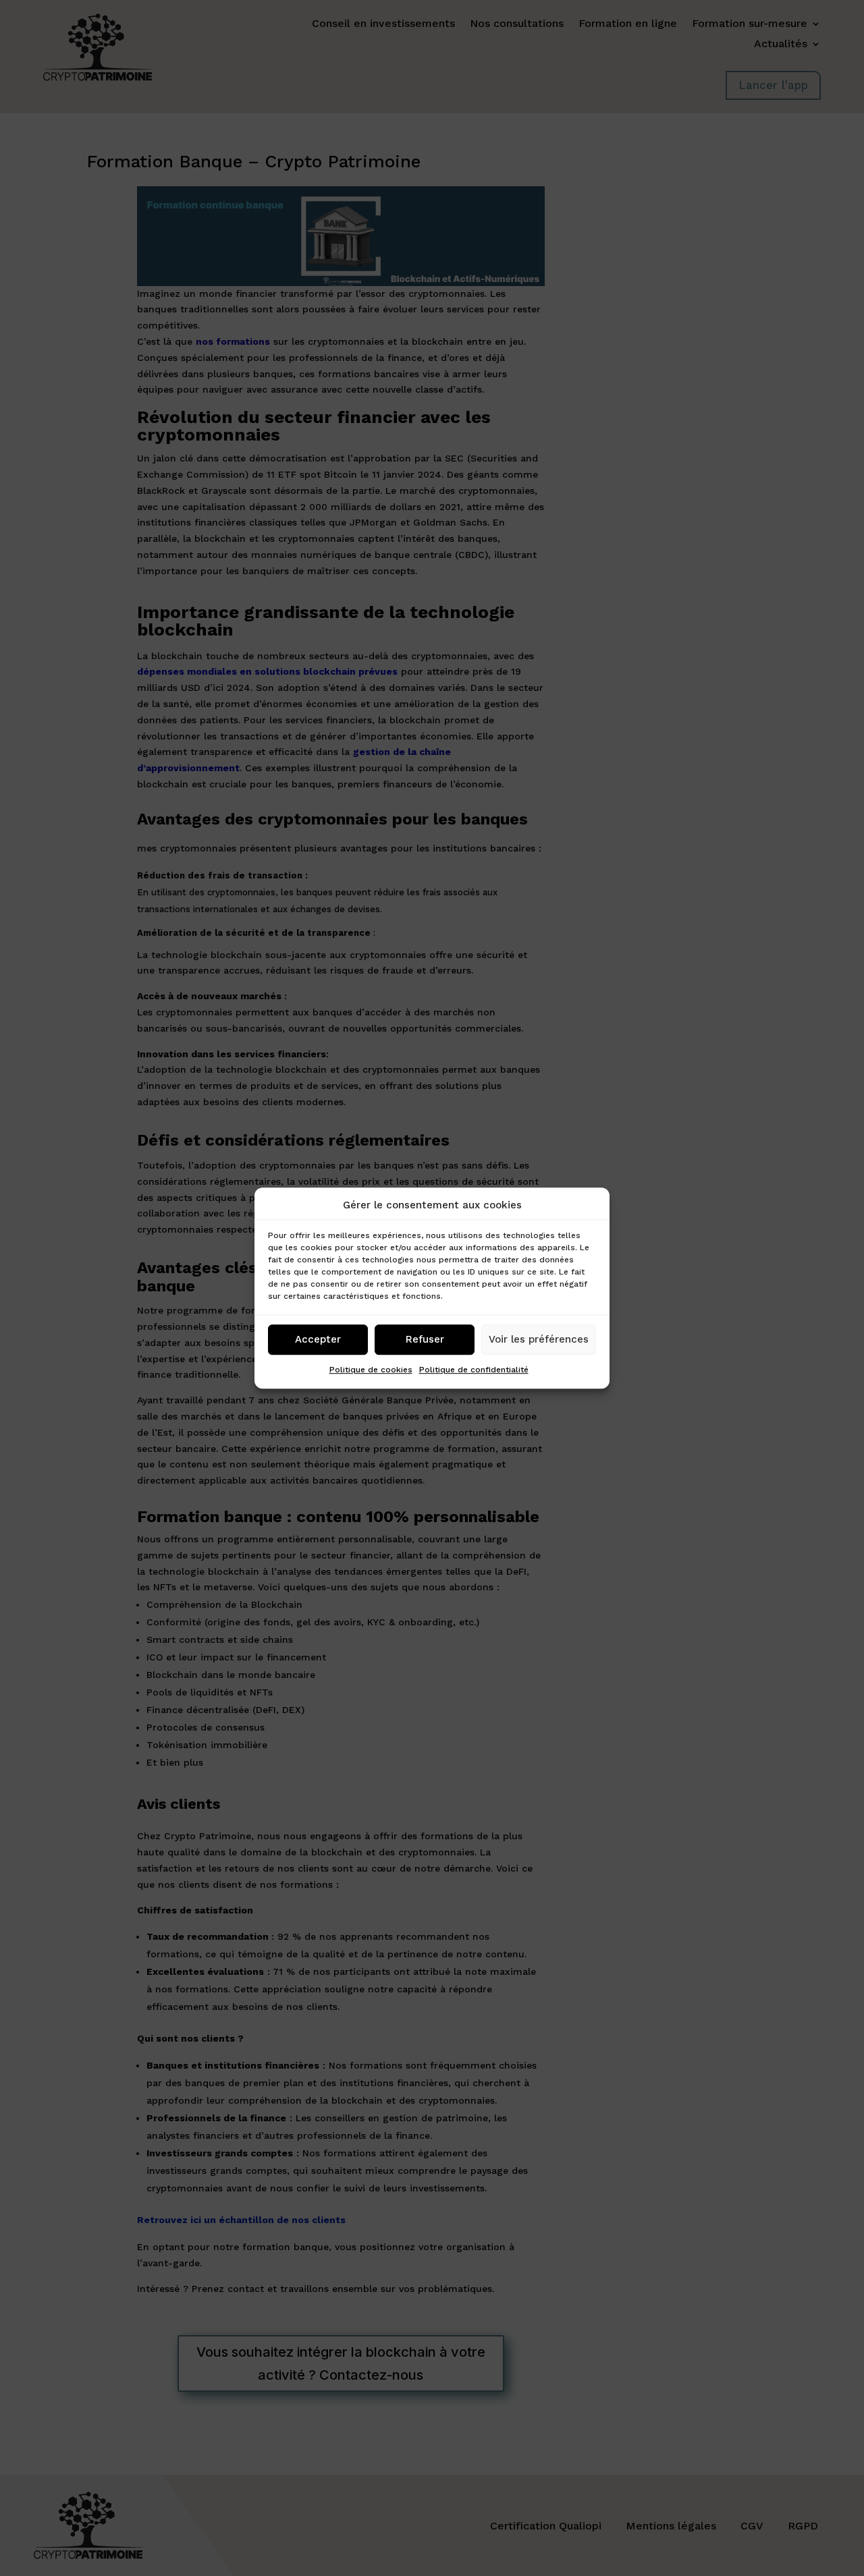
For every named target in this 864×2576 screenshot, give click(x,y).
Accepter (318, 1340)
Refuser (425, 1340)
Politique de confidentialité (474, 1370)
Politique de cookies (371, 1370)
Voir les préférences (539, 1340)
